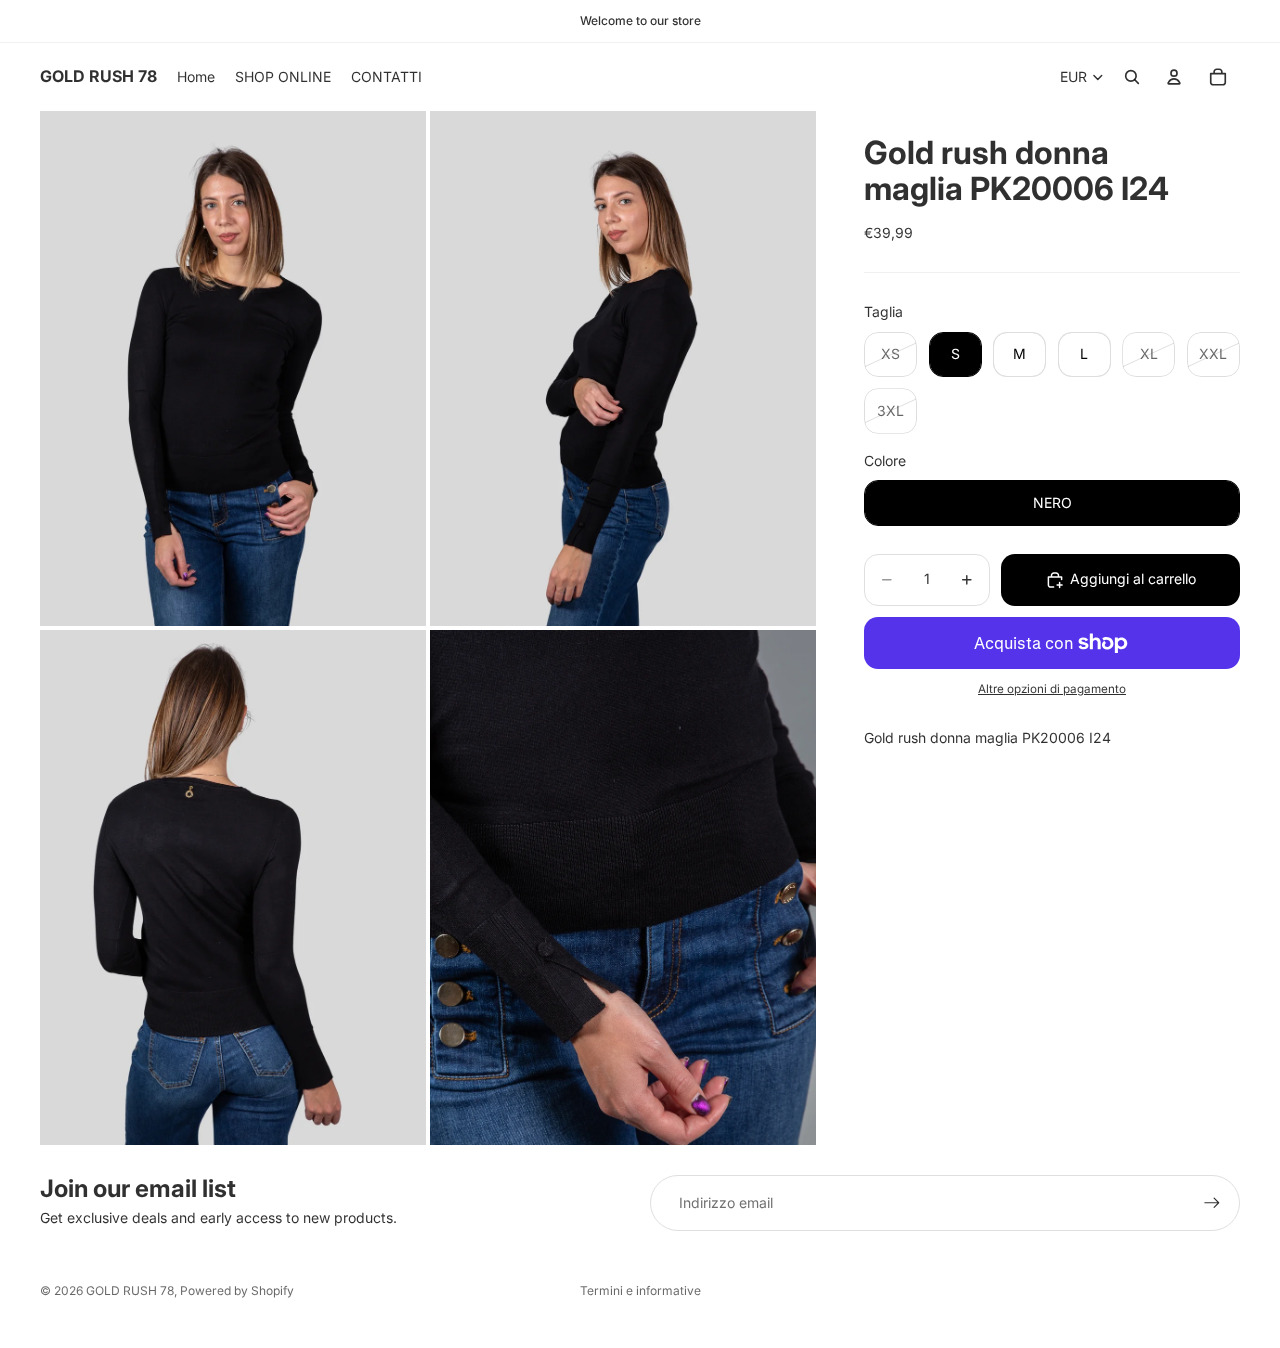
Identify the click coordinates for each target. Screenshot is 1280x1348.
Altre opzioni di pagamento (1052, 689)
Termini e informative (640, 1290)
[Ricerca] (1132, 77)
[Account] (1174, 77)
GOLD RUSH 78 (130, 1290)
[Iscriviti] (1212, 1203)
